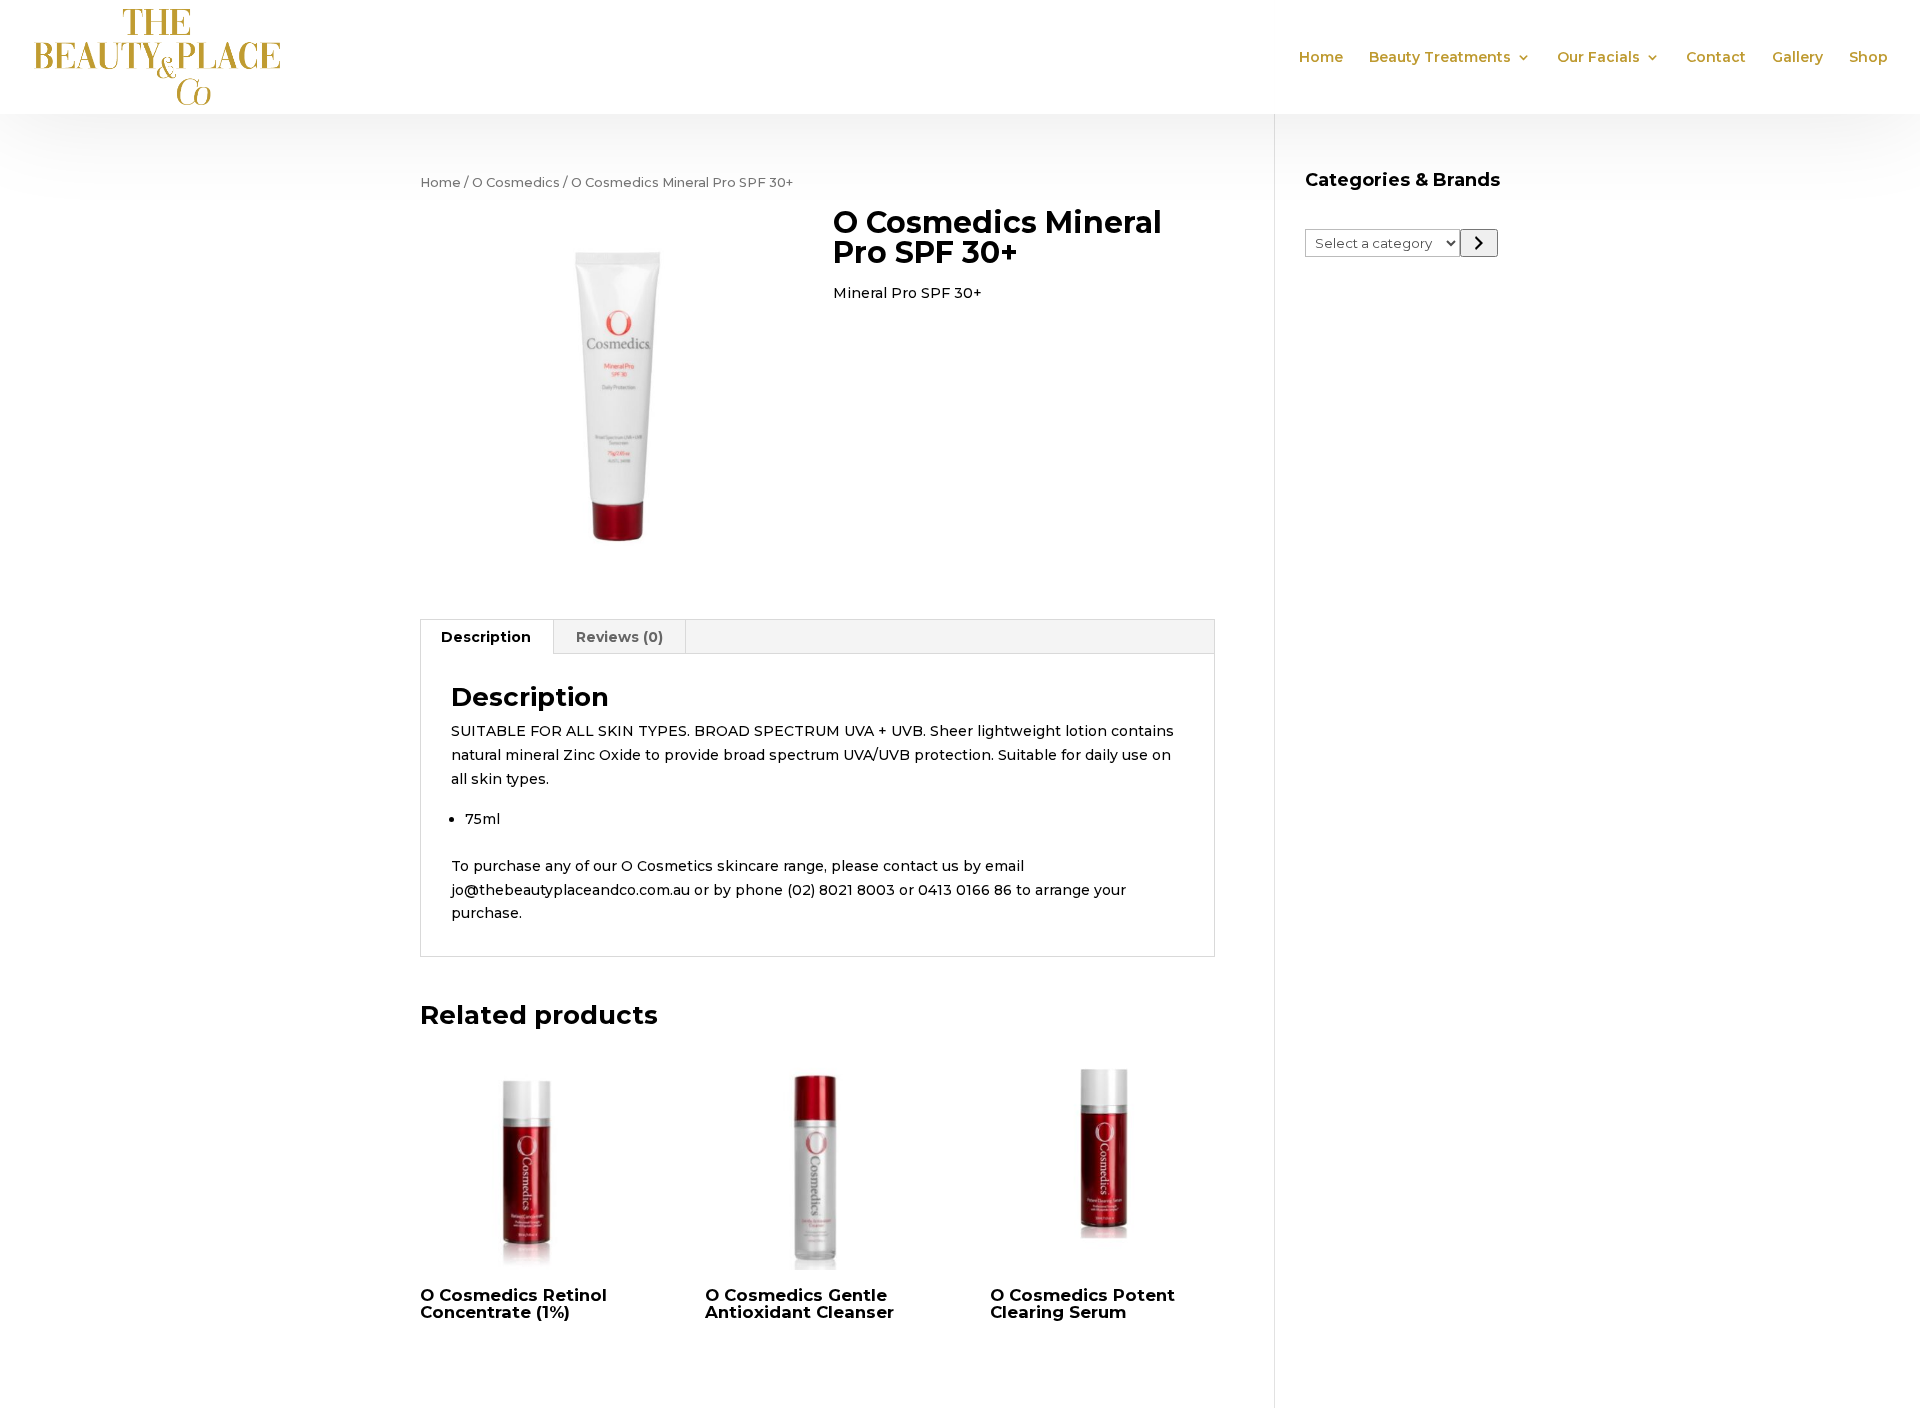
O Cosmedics (516, 182)
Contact (1716, 58)
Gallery (1797, 58)
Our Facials (1598, 58)
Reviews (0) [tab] (619, 637)
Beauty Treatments (1440, 58)
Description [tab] (486, 637)
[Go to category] (1478, 243)
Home (1321, 58)
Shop (1868, 58)
